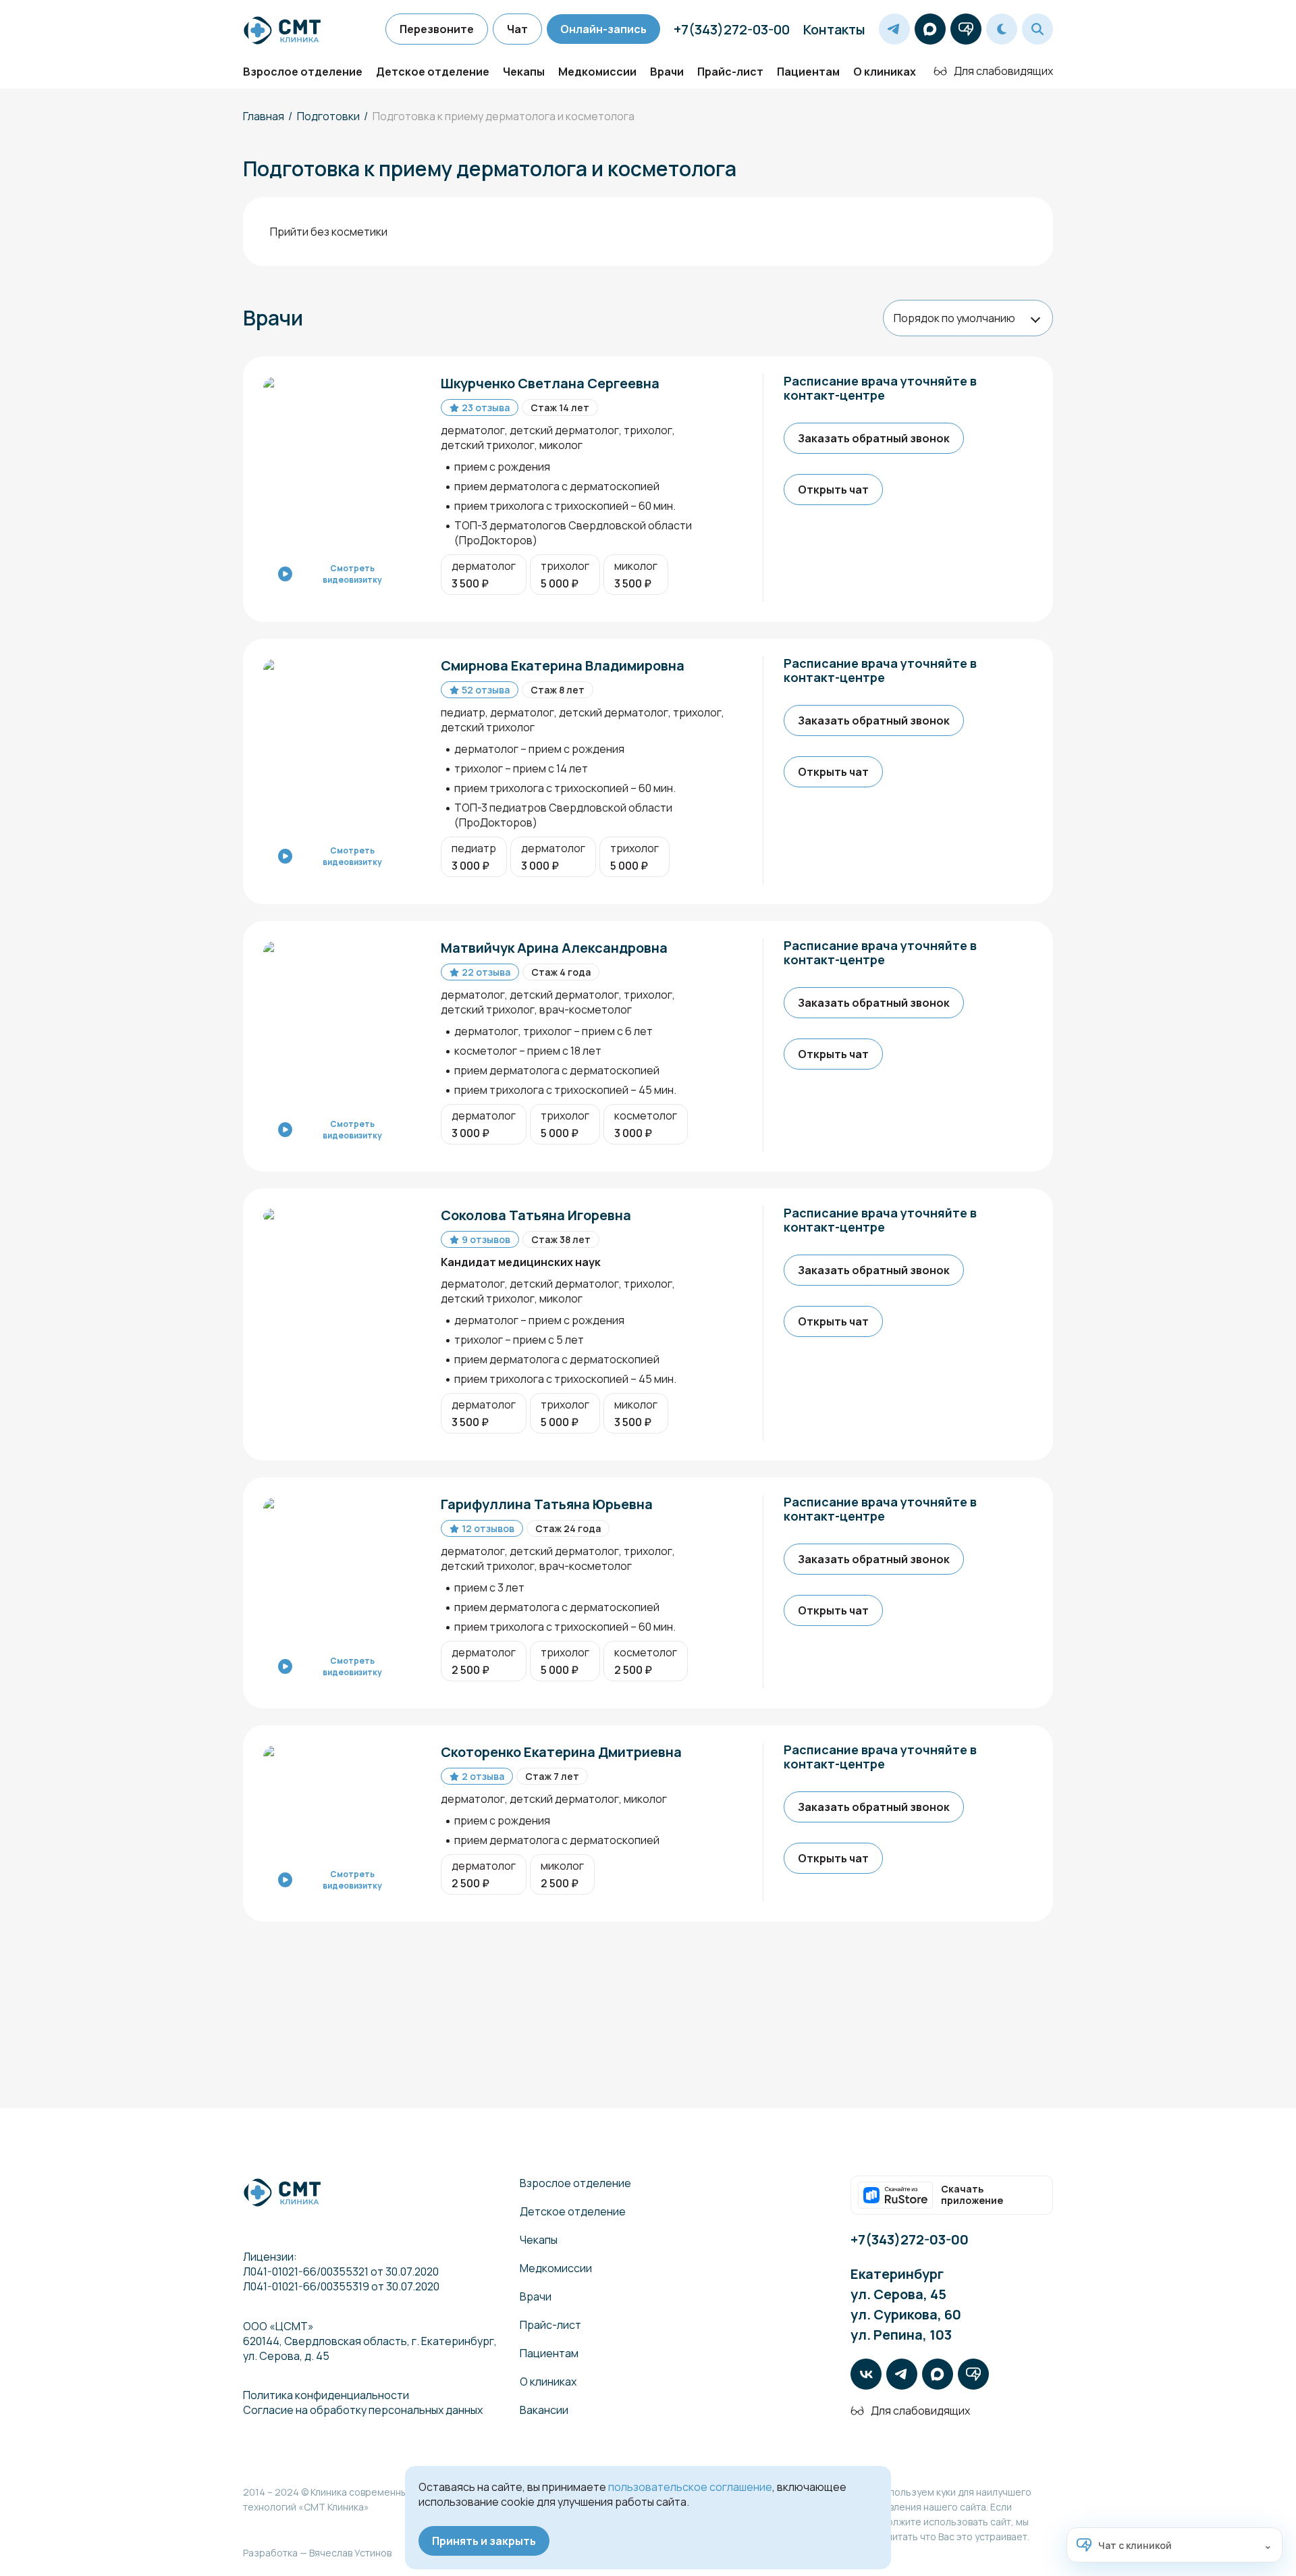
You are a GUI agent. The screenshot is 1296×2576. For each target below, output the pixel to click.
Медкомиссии (597, 72)
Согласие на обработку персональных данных (363, 2410)
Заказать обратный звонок (874, 438)
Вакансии (544, 2410)
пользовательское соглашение (690, 2487)
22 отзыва (486, 972)
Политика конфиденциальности (326, 2395)
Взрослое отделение (303, 72)
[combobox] (968, 318)
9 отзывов (486, 1239)
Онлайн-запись (603, 29)
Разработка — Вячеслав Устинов (317, 2553)
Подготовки (328, 116)
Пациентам (808, 72)
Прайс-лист (730, 72)
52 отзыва (486, 690)
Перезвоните (437, 29)
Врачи (667, 72)
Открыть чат (833, 490)
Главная (264, 116)
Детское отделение (433, 72)
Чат (517, 29)
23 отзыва (486, 408)
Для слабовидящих (1003, 71)
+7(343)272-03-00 (732, 29)
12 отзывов (488, 1528)
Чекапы (524, 72)
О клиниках (885, 72)
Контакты (834, 29)
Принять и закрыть (484, 2541)
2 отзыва (483, 1776)
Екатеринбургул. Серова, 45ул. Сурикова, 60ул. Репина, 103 (906, 2304)
